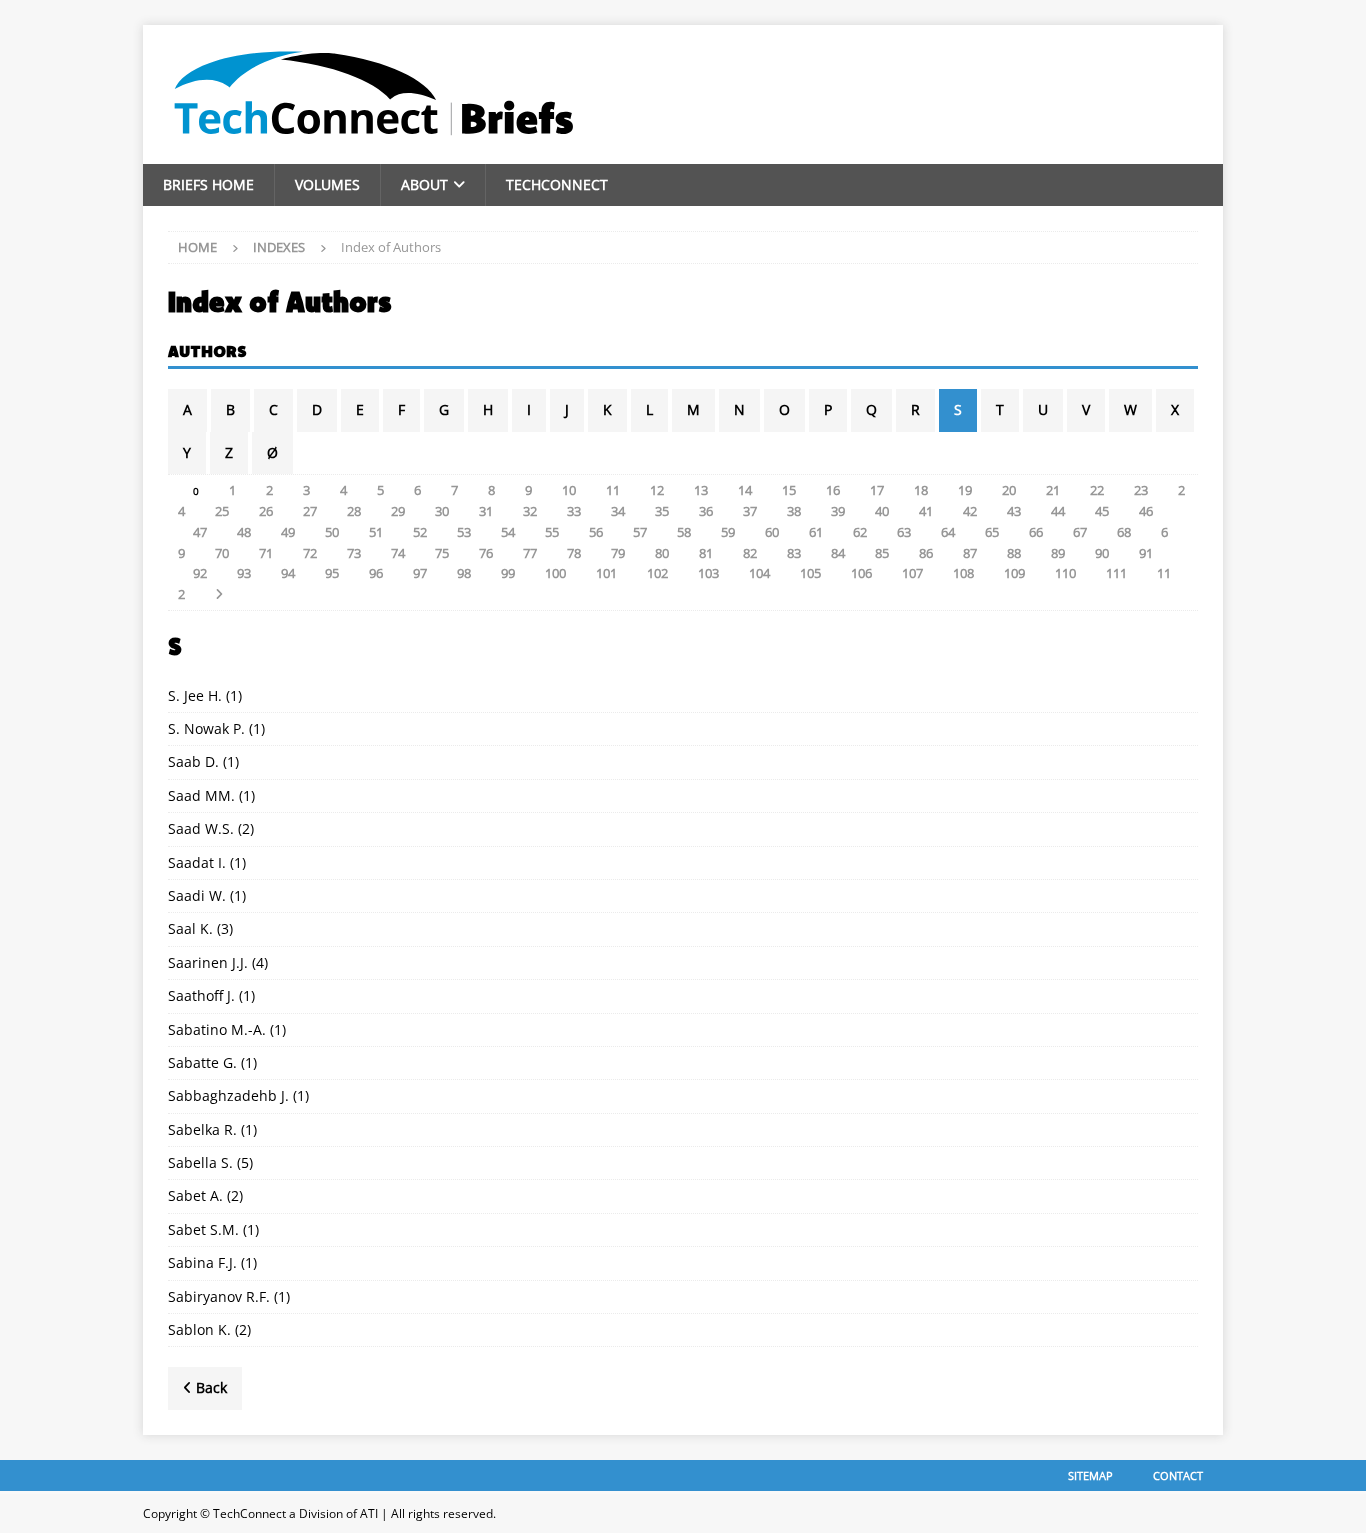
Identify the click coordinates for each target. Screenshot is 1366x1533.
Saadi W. (197, 895)
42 (970, 511)
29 (398, 511)
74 (398, 553)
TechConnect (557, 184)
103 (708, 573)
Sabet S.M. (203, 1229)
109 (1014, 573)
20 (1009, 490)
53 (464, 532)
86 (926, 553)
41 (926, 511)
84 (838, 553)
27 (310, 511)
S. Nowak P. (206, 728)
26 (266, 511)
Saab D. (193, 761)
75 (442, 553)
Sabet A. (195, 1195)
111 (1116, 573)
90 (1102, 553)
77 (530, 553)
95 (332, 573)
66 (1036, 532)
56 (596, 532)
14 (745, 490)
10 (569, 490)
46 (1146, 511)
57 (640, 532)
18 (921, 490)
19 (965, 490)
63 (904, 532)
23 (1141, 490)
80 (662, 553)
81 (706, 553)
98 (464, 573)
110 (1065, 573)
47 (200, 532)
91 (1146, 553)
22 (1097, 490)
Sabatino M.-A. (217, 1029)
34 (618, 511)
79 (618, 553)
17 (877, 490)
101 (606, 573)
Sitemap (1090, 1475)
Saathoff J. (201, 995)
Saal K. (190, 928)
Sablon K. (199, 1329)
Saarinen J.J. (208, 962)
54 (508, 532)
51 (376, 532)
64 (948, 532)
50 (332, 532)
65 (992, 532)
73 (354, 553)
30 (442, 511)
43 (1014, 511)
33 (574, 511)
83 (794, 553)
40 (882, 511)
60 (772, 532)
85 (882, 553)
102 (657, 573)
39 (838, 511)
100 (555, 573)
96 (376, 573)
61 (816, 532)
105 (810, 573)
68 (1124, 532)
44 (1058, 511)
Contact (1178, 1475)
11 (613, 490)
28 (354, 511)
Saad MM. (201, 795)
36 (706, 511)
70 (222, 553)
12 (657, 490)
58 (684, 532)
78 (574, 553)
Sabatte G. (202, 1062)
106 (861, 573)
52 (420, 532)
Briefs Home (208, 184)
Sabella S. (200, 1162)
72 (310, 553)
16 (833, 490)
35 (662, 511)
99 (508, 573)
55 (552, 532)
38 (794, 511)
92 (200, 573)
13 (701, 490)
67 (1080, 532)
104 (759, 573)
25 (222, 511)
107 (912, 573)
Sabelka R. (202, 1129)
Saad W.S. (201, 828)
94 (288, 573)
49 (288, 532)
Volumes (327, 184)
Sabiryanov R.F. (219, 1296)
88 (1014, 553)
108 (963, 573)
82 (750, 553)
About (424, 184)
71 (266, 553)
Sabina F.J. (202, 1262)
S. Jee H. (195, 695)
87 (970, 553)
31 (486, 511)
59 (728, 532)
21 (1053, 490)
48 (244, 532)
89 (1058, 553)
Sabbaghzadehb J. (228, 1095)
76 (486, 553)
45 (1102, 511)
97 (420, 573)
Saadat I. (197, 862)
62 (860, 532)
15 (789, 490)
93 (244, 573)
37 (750, 511)
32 (530, 511)
